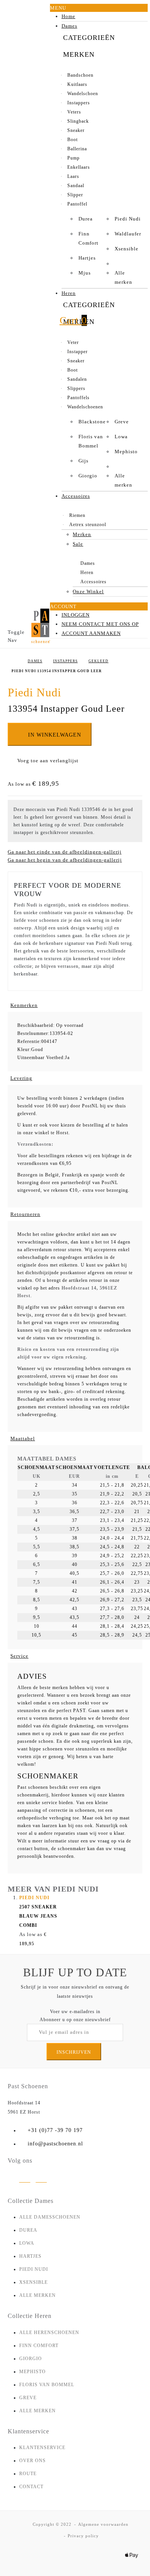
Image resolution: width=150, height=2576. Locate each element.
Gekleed (98, 661)
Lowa (121, 437)
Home (14, 661)
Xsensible (127, 249)
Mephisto (126, 452)
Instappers (65, 661)
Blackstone (92, 422)
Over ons (32, 2461)
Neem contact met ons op (100, 624)
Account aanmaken (91, 633)
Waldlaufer (128, 234)
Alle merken (123, 277)
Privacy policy (83, 2536)
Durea (86, 219)
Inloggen (76, 615)
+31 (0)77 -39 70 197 (55, 2130)
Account (63, 606)
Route (28, 2474)
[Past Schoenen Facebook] (41, 2180)
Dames (35, 661)
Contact (31, 2487)
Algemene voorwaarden (103, 2524)
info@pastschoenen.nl (55, 2144)
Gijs (83, 461)
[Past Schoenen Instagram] (25, 2180)
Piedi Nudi (128, 219)
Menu (58, 8)
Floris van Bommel (91, 441)
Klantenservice (42, 2448)
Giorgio (88, 476)
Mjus (85, 273)
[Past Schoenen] (40, 626)
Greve (122, 422)
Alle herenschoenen (49, 2333)
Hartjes (87, 258)
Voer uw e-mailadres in (75, 2012)
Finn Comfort (88, 238)
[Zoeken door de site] (41, 327)
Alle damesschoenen (50, 2217)
